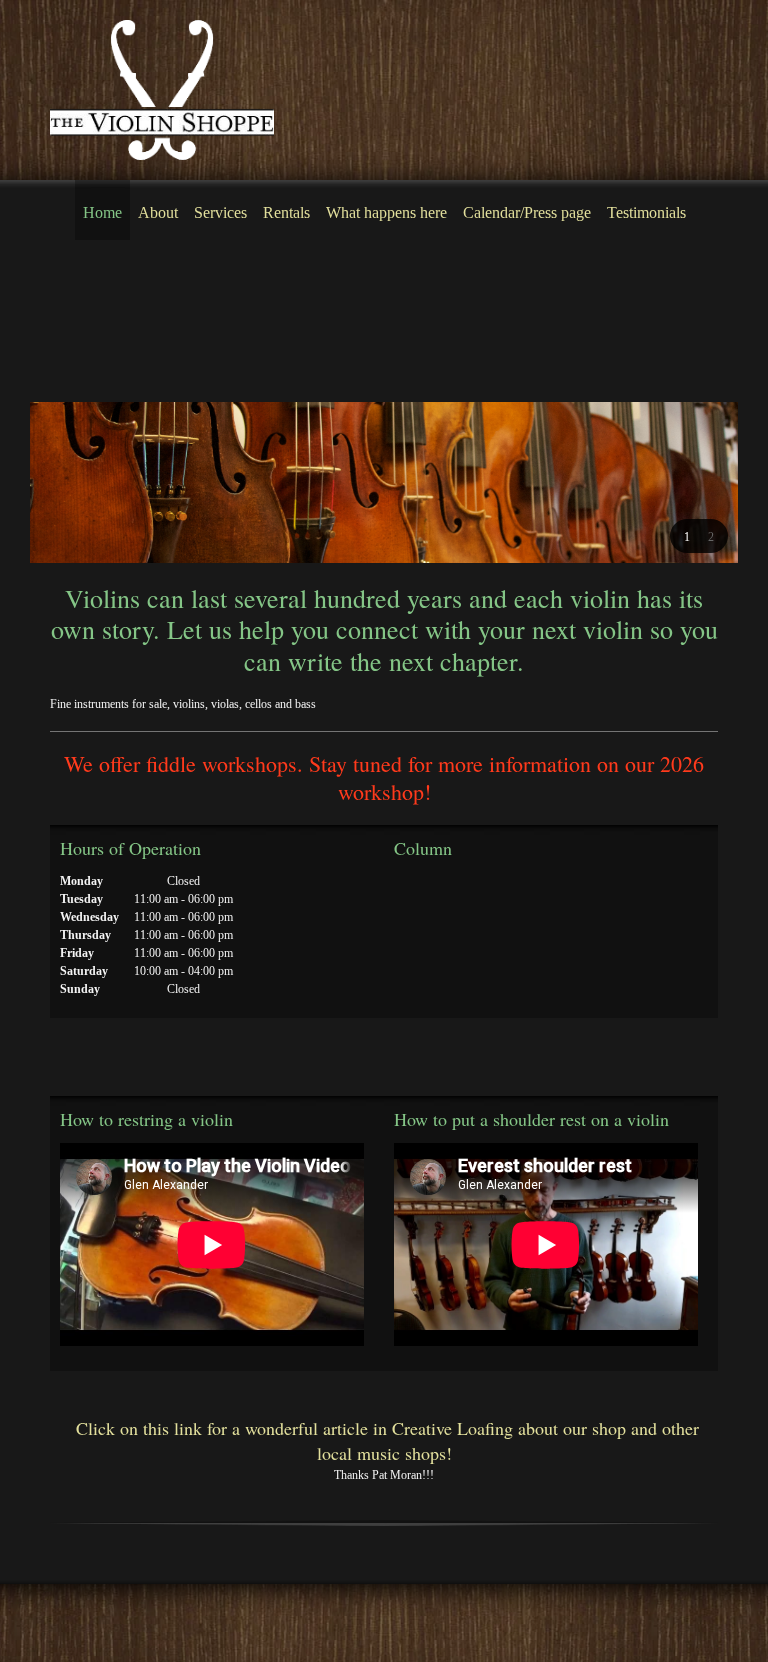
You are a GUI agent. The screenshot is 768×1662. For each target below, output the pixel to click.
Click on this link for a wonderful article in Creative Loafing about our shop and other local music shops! (384, 1440)
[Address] (514, 901)
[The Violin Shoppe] (162, 90)
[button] (687, 536)
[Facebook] (74, 1067)
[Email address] (466, 901)
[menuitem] (102, 210)
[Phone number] (418, 901)
